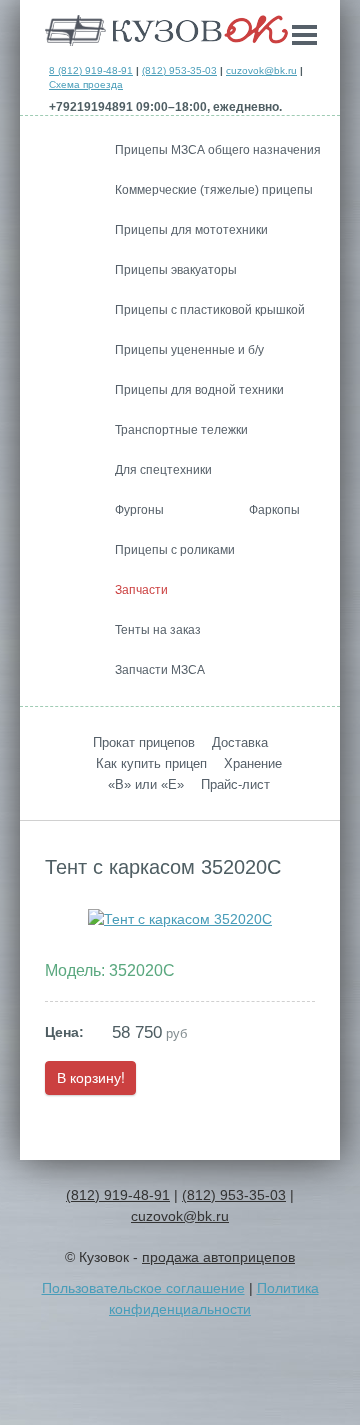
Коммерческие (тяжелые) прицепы (214, 190)
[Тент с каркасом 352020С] (180, 919)
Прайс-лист (235, 784)
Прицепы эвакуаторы (176, 270)
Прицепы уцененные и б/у (189, 350)
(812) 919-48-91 (118, 1195)
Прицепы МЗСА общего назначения (218, 150)
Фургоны (139, 510)
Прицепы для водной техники (199, 390)
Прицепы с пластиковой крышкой (210, 310)
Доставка (240, 742)
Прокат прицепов (144, 742)
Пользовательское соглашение (143, 1288)
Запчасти (141, 590)
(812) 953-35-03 (179, 70)
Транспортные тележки (181, 430)
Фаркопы (274, 510)
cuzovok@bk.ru (261, 70)
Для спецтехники (163, 470)
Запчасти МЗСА (160, 670)
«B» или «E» (146, 784)
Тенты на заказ (158, 630)
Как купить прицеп (151, 763)
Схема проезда (86, 84)
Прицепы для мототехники (191, 230)
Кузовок (167, 30)
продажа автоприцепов (218, 1257)
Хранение (253, 763)
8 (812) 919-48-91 (91, 70)
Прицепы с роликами (175, 550)
